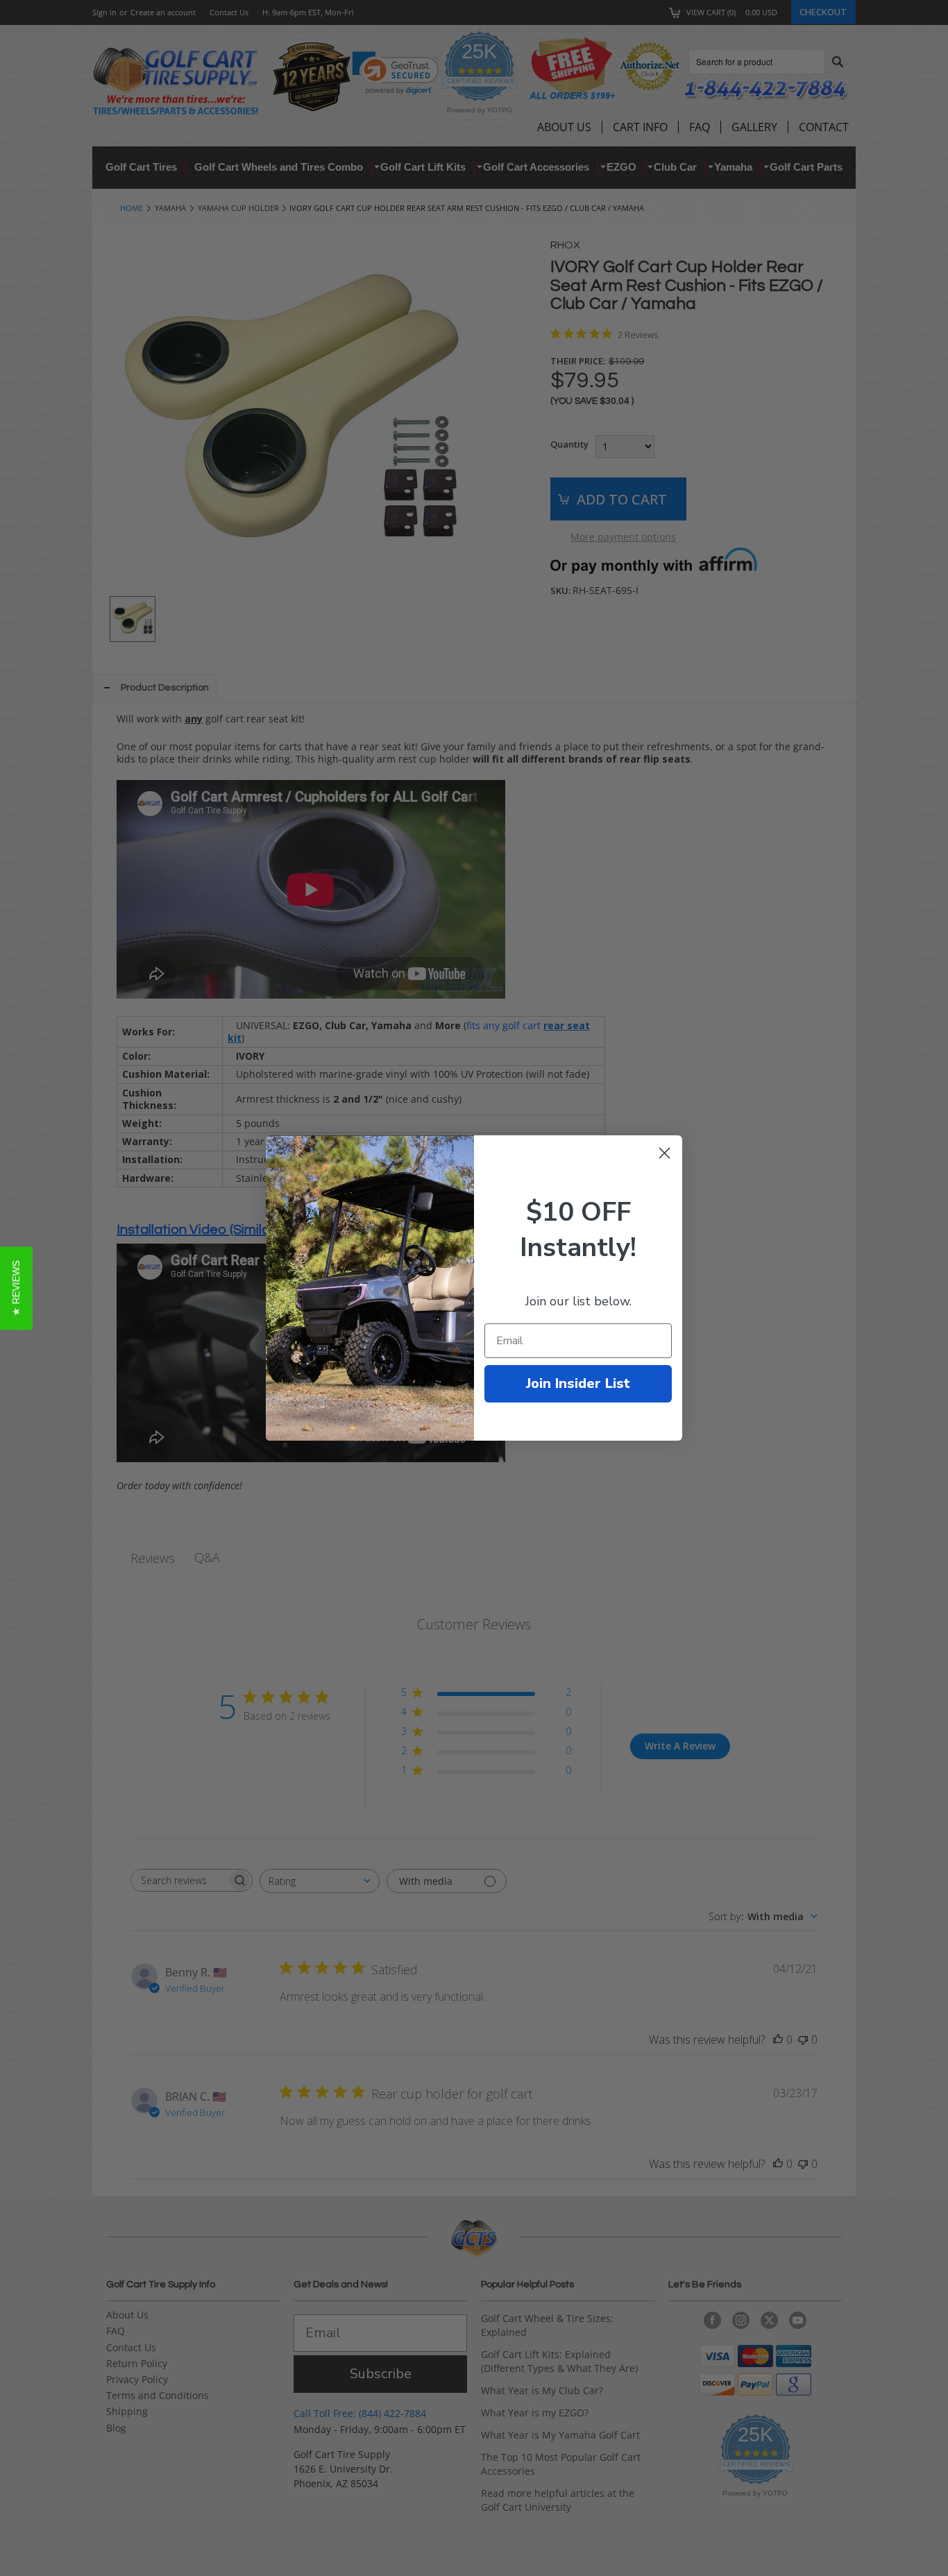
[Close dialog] (665, 1153)
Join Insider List (578, 1383)
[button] (16, 1288)
